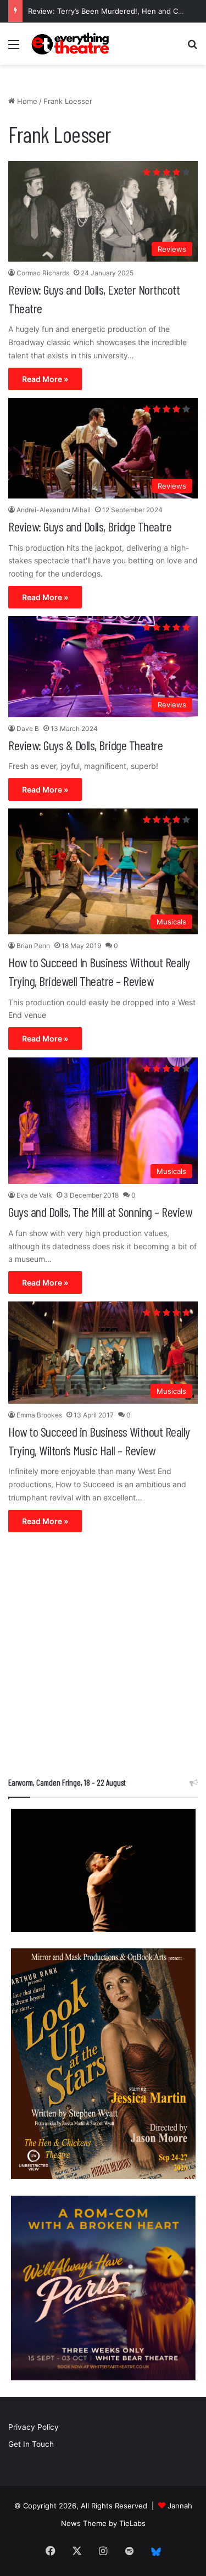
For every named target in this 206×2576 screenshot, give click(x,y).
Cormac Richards (43, 273)
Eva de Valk (34, 1195)
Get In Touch (31, 2444)
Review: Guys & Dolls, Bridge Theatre (85, 745)
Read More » (45, 379)
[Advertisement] (103, 1657)
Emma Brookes (39, 1415)
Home (26, 101)
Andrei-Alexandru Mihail (54, 510)
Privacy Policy (34, 2427)
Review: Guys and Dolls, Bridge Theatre (90, 526)
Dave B (28, 729)
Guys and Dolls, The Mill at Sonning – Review (100, 1212)
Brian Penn (33, 946)
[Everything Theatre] (71, 44)
